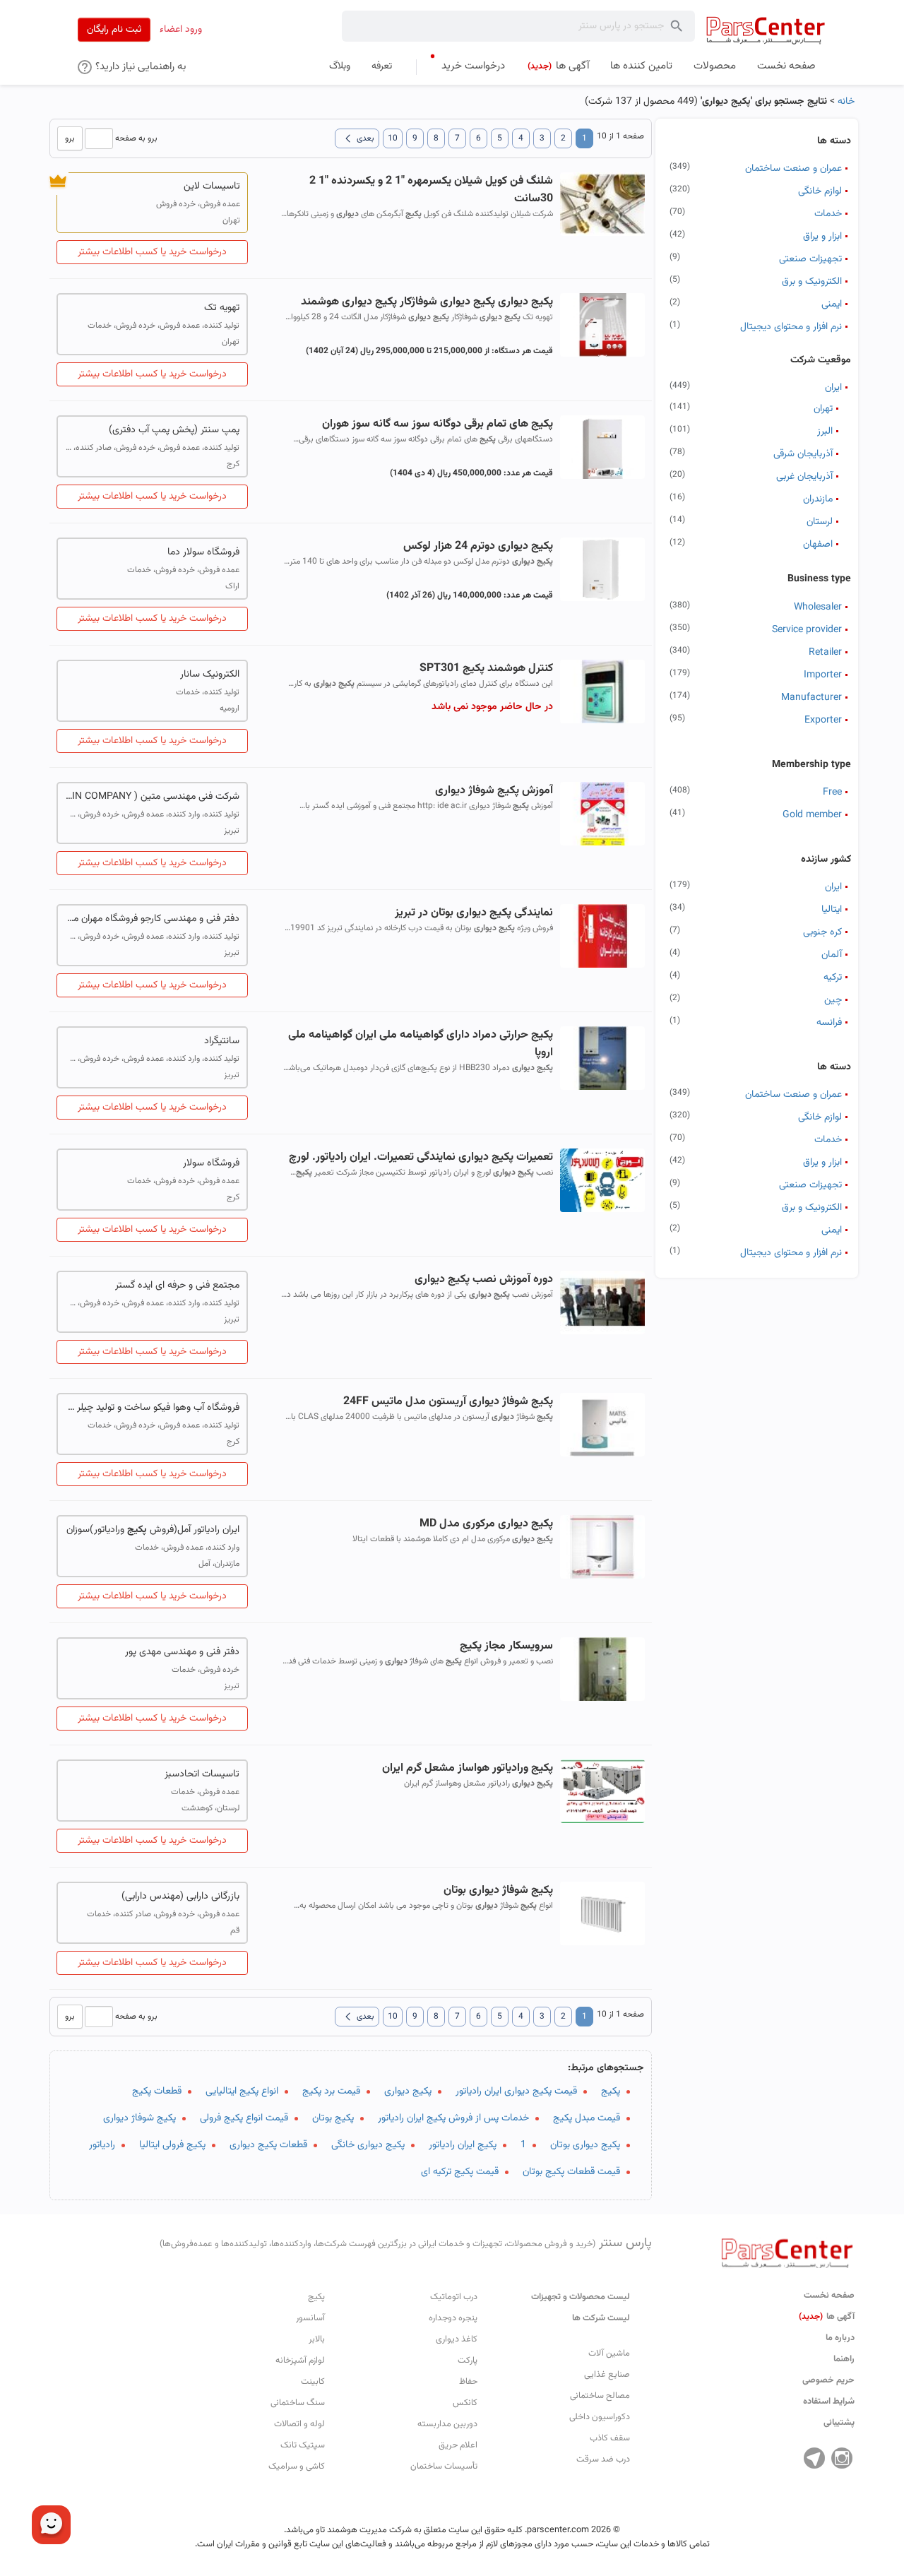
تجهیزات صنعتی (810, 259)
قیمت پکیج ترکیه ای (460, 2172)
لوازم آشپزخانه (300, 2361)
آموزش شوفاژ (494, 791)
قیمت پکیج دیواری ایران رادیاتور (516, 2091)
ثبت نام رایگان (114, 30)
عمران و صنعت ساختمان (793, 169)
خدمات (828, 214)
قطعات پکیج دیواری (268, 2145)
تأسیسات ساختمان (444, 2467)
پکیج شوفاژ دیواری (139, 2118)
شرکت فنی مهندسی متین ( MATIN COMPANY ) (152, 797)
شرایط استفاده (829, 2402)
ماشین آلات (609, 2354)
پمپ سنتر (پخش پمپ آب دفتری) (174, 430)
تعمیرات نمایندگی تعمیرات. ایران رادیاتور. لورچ (421, 1157)
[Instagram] (842, 2458)
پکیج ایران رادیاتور (463, 2145)
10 (393, 138)
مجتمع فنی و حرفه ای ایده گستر (177, 1286)
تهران (823, 409)
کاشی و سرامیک (297, 2467)
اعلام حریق (458, 2445)
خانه (846, 102)
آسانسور (310, 2318)
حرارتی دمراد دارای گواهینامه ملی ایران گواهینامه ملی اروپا (420, 1044)
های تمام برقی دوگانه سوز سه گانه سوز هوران (437, 424)
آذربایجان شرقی (803, 454)
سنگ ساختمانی (298, 2403)
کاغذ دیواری (457, 2339)
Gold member (812, 815)
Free (832, 793)
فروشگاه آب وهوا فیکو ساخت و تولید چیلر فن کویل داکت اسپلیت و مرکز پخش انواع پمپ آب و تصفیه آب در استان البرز (152, 1408)
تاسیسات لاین (212, 186)
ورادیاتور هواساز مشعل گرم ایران (467, 1768)
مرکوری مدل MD (486, 1524)
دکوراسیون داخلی (600, 2417)
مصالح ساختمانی (600, 2396)
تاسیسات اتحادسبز (202, 1774)
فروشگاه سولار (211, 1163)
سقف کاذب (610, 2438)
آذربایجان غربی (804, 477)
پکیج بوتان (333, 2118)
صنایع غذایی (607, 2375)
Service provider (807, 630)
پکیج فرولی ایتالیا (172, 2145)
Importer (823, 675)
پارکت (468, 2361)
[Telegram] (814, 2458)
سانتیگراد (222, 1041)
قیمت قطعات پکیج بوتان (571, 2172)
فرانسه (829, 1023)
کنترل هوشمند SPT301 (486, 669)
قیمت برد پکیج (331, 2091)
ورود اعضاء (181, 30)
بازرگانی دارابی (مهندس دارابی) (180, 1897)
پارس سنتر (406, 2243)
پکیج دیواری (408, 2091)
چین (833, 1000)
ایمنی (832, 304)
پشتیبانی (839, 2423)
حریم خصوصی (828, 2380)
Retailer (825, 653)
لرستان (820, 522)
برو (70, 138)
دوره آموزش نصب (483, 1280)
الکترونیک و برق (812, 282)
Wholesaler (818, 607)
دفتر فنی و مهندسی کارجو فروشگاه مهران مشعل (152, 919)
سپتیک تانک (303, 2445)
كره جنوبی (822, 932)
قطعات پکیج (157, 2091)
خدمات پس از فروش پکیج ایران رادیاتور (453, 2118)
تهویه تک (222, 308)
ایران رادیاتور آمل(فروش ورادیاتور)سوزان (153, 1530)
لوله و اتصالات (299, 2424)
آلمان (832, 955)
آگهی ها (827, 2317)
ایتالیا (832, 910)
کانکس (465, 2403)
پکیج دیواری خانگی (368, 2145)
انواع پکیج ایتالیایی (242, 2091)
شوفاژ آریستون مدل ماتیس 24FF (448, 1402)
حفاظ (468, 2382)
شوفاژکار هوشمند (427, 302)
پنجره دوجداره (453, 2318)
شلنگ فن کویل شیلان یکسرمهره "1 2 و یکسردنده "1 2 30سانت (431, 190)
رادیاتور (102, 2145)
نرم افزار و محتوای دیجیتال (791, 327)
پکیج (611, 2091)
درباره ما (840, 2338)
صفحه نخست (829, 2296)
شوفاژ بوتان (498, 1891)
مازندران (818, 499)
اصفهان (818, 545)
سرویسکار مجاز (506, 1646)
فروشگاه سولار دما (203, 552)
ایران (833, 388)
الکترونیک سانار (210, 675)
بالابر (317, 2339)
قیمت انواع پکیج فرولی (244, 2118)
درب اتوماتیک (454, 2297)
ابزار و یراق (822, 237)
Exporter (823, 720)
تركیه (833, 978)
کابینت (313, 2382)
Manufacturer (811, 698)
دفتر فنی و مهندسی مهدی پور (182, 1652)
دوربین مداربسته (447, 2424)
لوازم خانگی (820, 191)
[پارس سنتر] (766, 30)
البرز (825, 432)
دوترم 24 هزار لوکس (478, 546)
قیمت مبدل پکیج (587, 2118)
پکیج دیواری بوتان (585, 2145)
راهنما (844, 2359)
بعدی (357, 138)
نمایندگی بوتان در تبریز (474, 913)
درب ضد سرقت (603, 2459)
